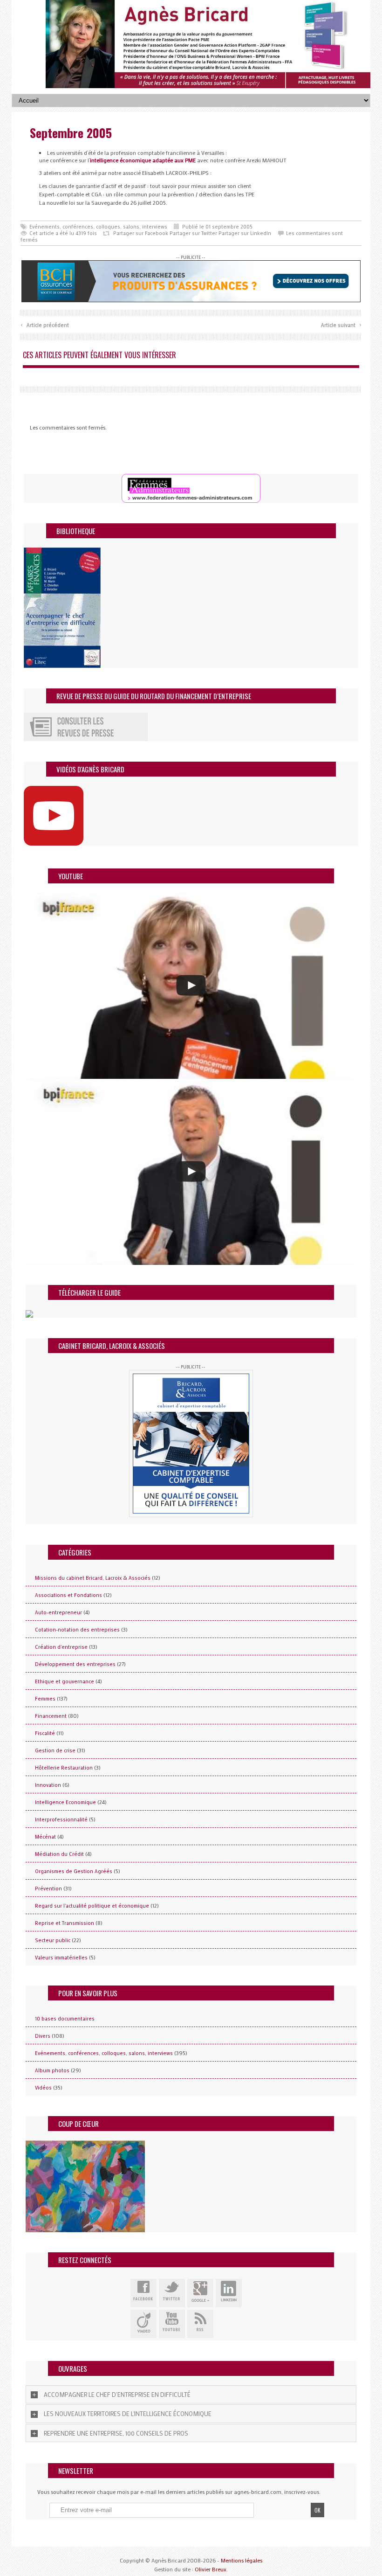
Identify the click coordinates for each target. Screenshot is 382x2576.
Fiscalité (45, 1733)
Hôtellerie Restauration (64, 1768)
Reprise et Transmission (65, 1923)
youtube (172, 2324)
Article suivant (341, 324)
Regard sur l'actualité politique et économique (92, 1906)
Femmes (45, 1699)
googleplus (200, 2293)
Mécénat (45, 1837)
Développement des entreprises (75, 1664)
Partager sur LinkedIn (245, 233)
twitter (172, 2293)
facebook (143, 2293)
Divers (43, 2036)
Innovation (48, 1785)
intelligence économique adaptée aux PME (143, 160)
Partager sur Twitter (193, 233)
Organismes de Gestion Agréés (74, 1871)
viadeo (143, 2324)
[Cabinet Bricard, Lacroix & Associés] (191, 1444)
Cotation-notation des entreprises (77, 1630)
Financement (51, 1716)
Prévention (48, 1889)
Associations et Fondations (68, 1595)
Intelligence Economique (65, 1802)
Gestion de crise (55, 1750)
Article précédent (45, 324)
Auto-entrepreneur (58, 1612)
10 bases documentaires (65, 2019)
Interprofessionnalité (61, 1819)
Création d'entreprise (61, 1647)
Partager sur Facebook (141, 233)
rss (200, 2324)
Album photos (52, 2070)
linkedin (229, 2293)
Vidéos (43, 2088)
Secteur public (53, 1940)
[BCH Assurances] (191, 280)
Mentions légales (242, 2560)
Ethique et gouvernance (65, 1681)
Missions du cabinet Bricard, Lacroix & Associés (93, 1578)
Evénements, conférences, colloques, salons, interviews (98, 227)
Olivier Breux (211, 2569)
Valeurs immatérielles (61, 1958)
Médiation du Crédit (59, 1854)
